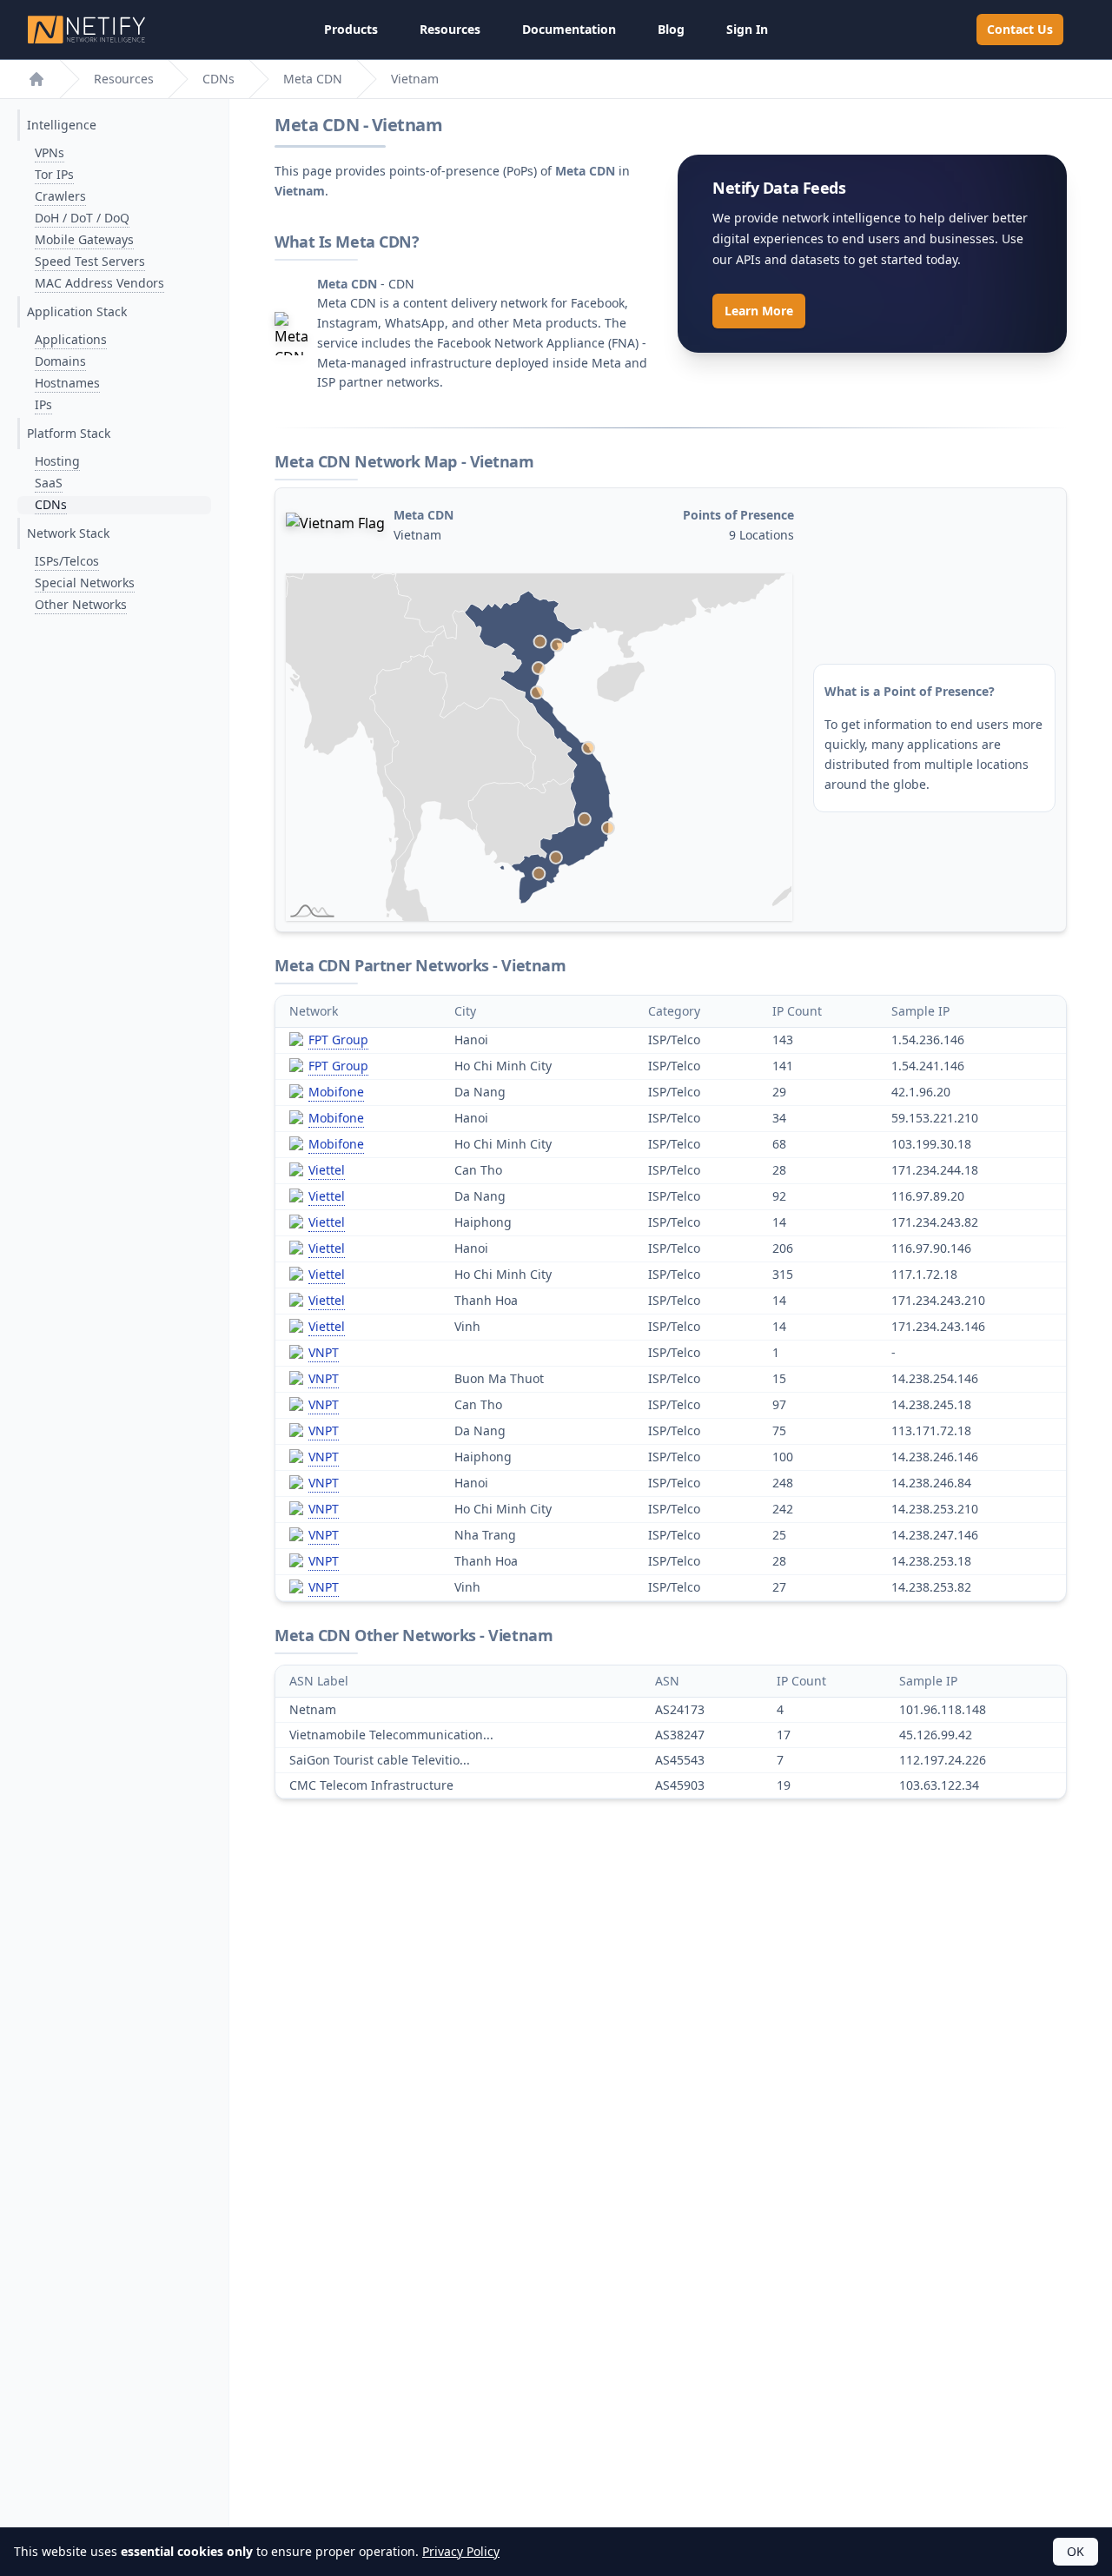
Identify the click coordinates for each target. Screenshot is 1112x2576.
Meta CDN (313, 79)
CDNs (218, 79)
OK (1076, 2551)
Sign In (747, 29)
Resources (450, 29)
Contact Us (1020, 29)
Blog (671, 29)
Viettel (327, 1170)
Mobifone (336, 1092)
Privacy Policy (461, 2551)
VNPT (324, 1352)
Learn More (759, 311)
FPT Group (338, 1040)
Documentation (569, 29)
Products (351, 29)
